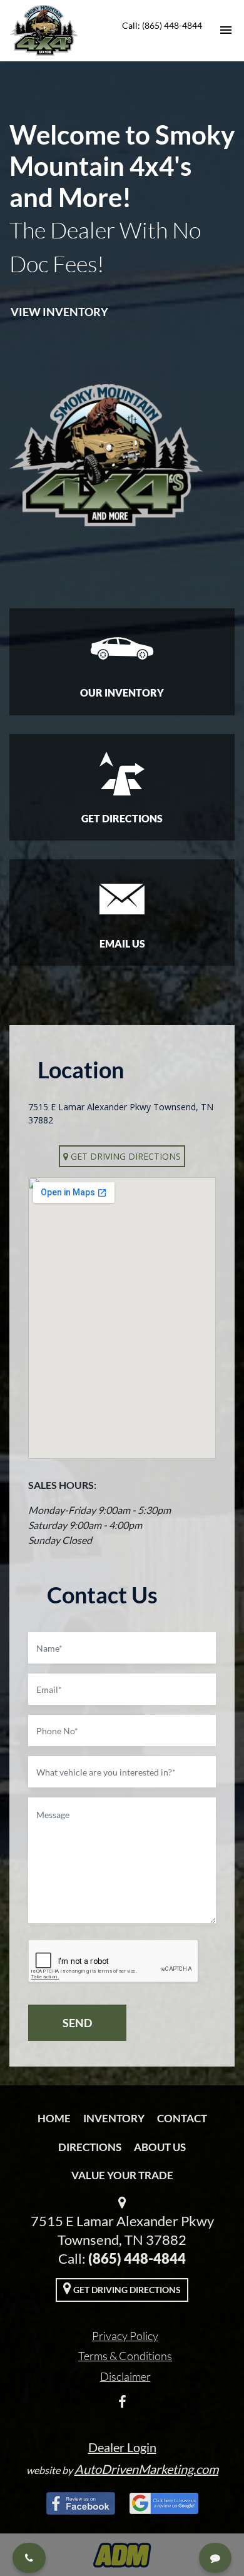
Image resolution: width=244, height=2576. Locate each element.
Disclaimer (125, 2376)
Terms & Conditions (125, 2356)
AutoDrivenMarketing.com (146, 2469)
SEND (77, 2023)
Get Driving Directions (125, 1156)
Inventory (114, 2118)
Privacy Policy (125, 2336)
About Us (160, 2147)
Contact (182, 2118)
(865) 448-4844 (137, 2258)
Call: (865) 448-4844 (162, 25)
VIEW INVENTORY (59, 312)
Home (54, 2118)
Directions (90, 2147)
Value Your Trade (122, 2175)
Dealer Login (122, 2447)
